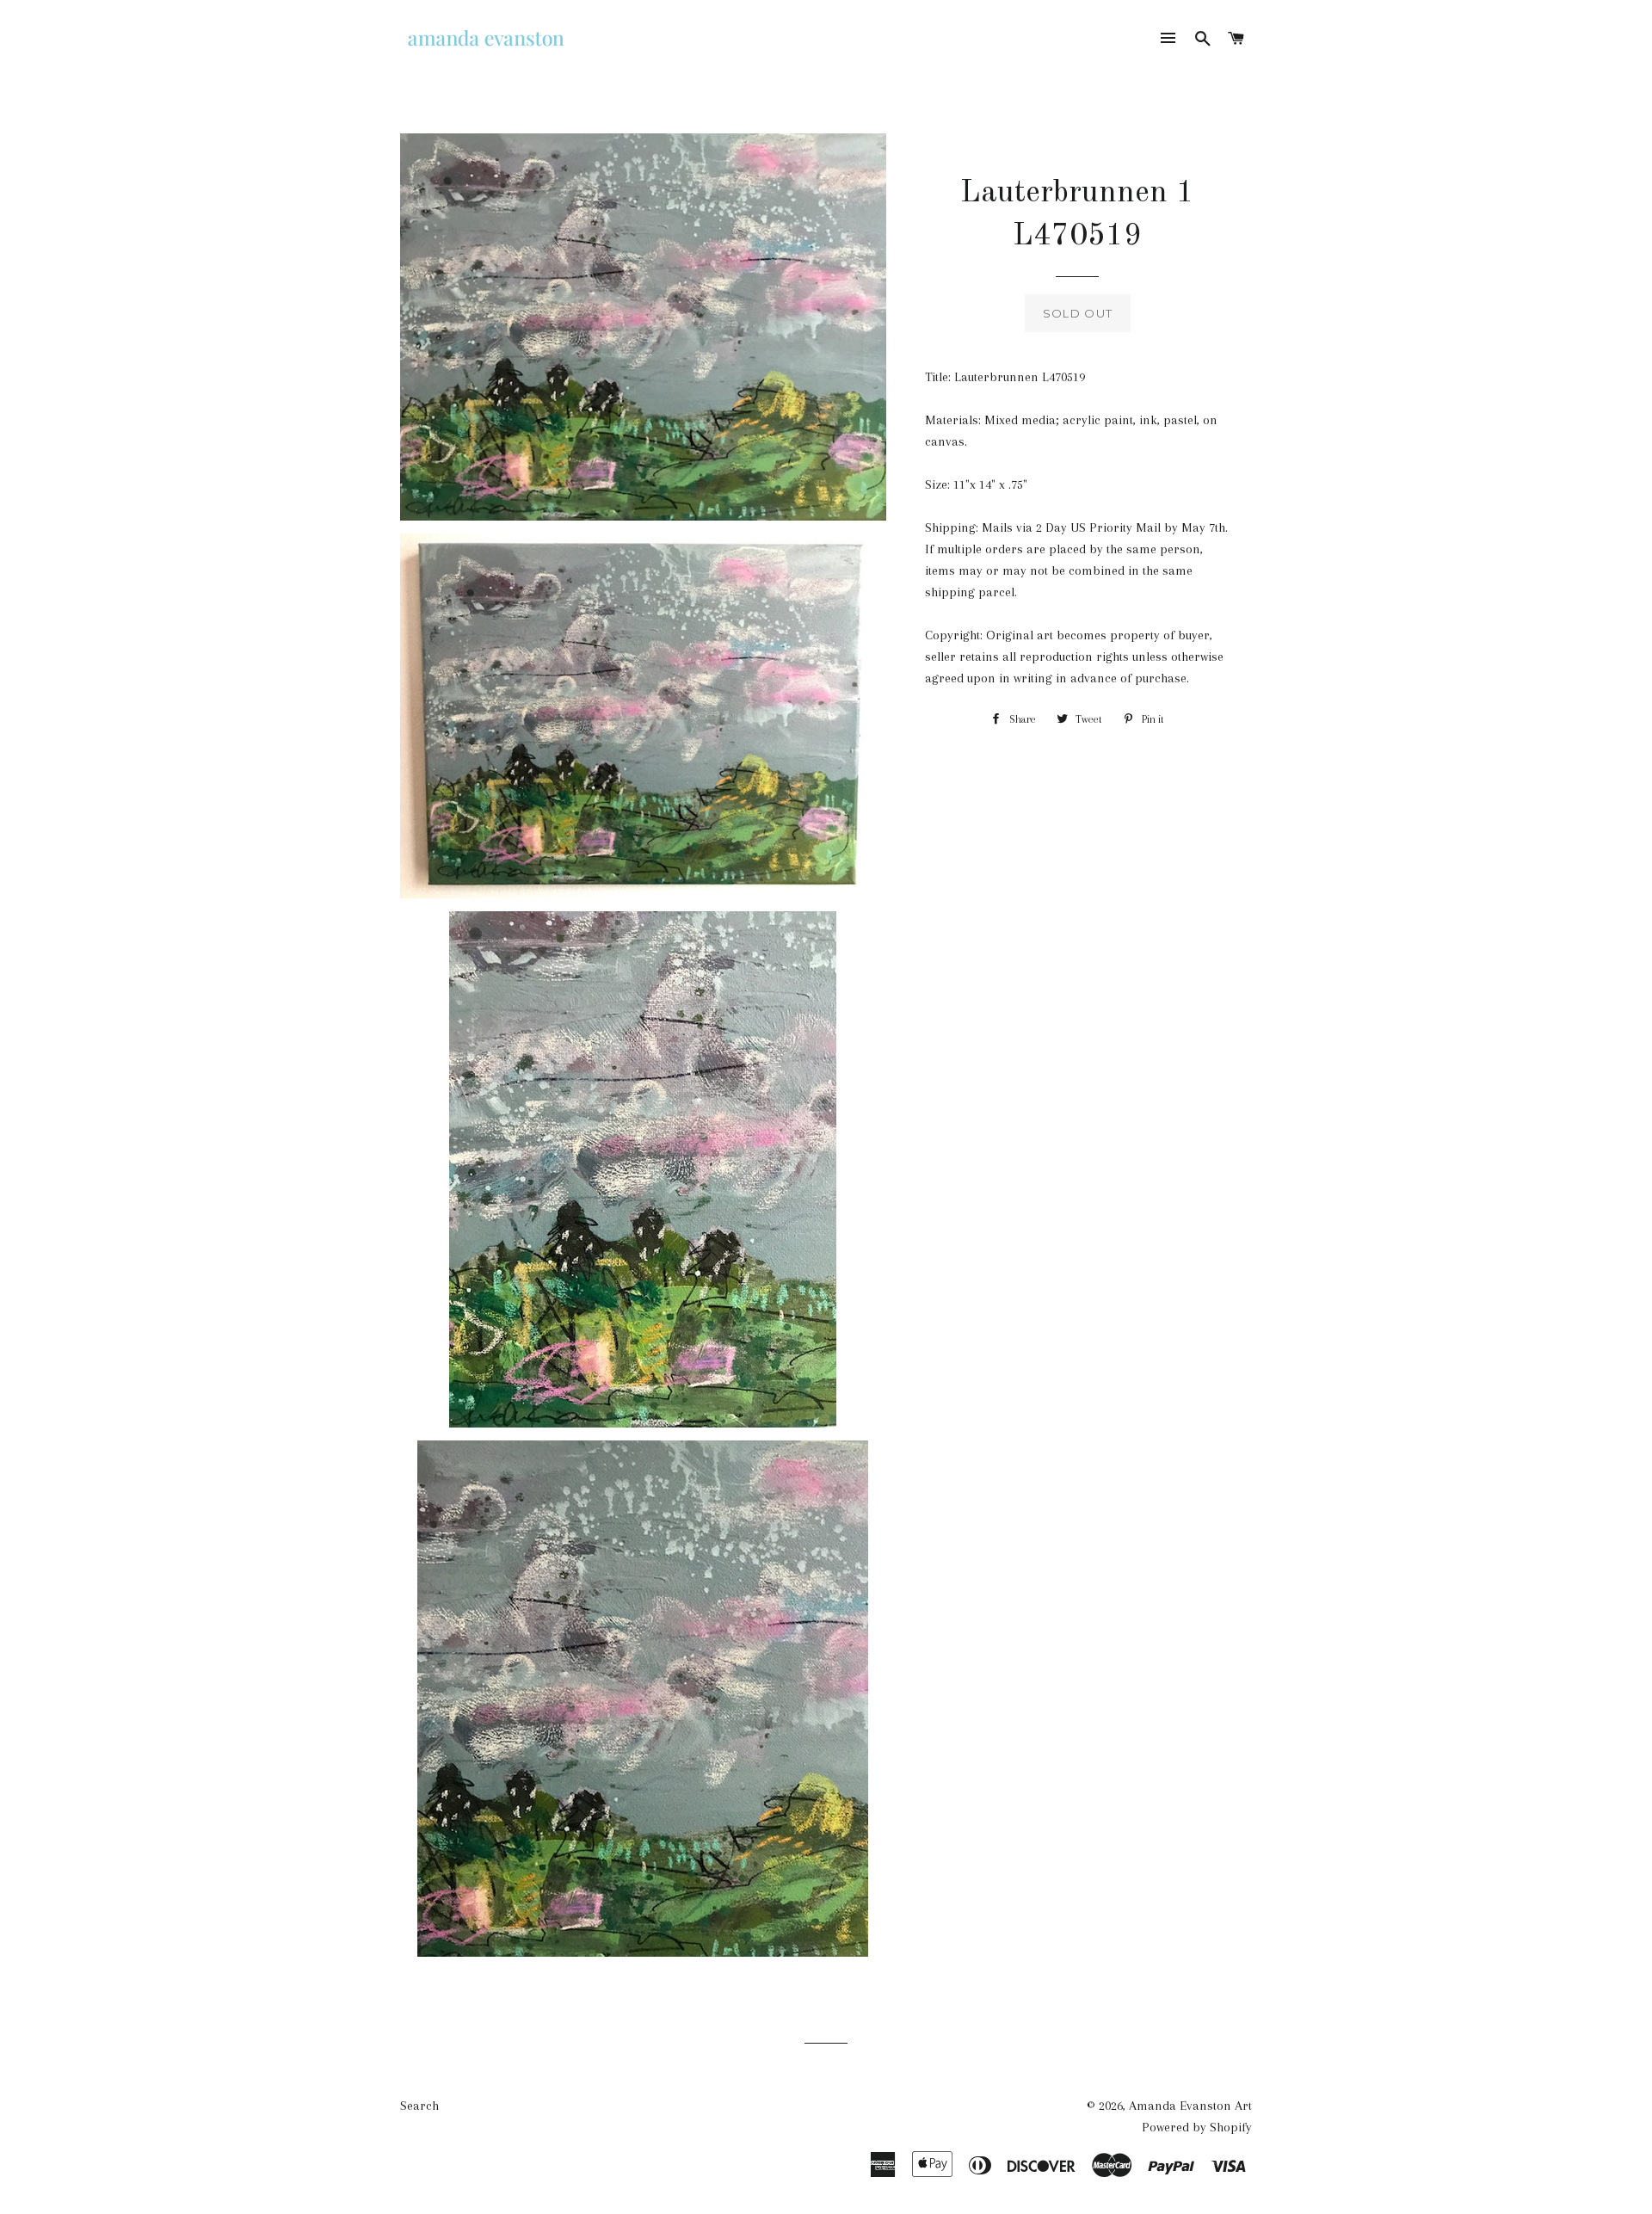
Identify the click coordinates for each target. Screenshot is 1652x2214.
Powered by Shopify (1197, 2127)
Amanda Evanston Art (1190, 2106)
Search (419, 2106)
